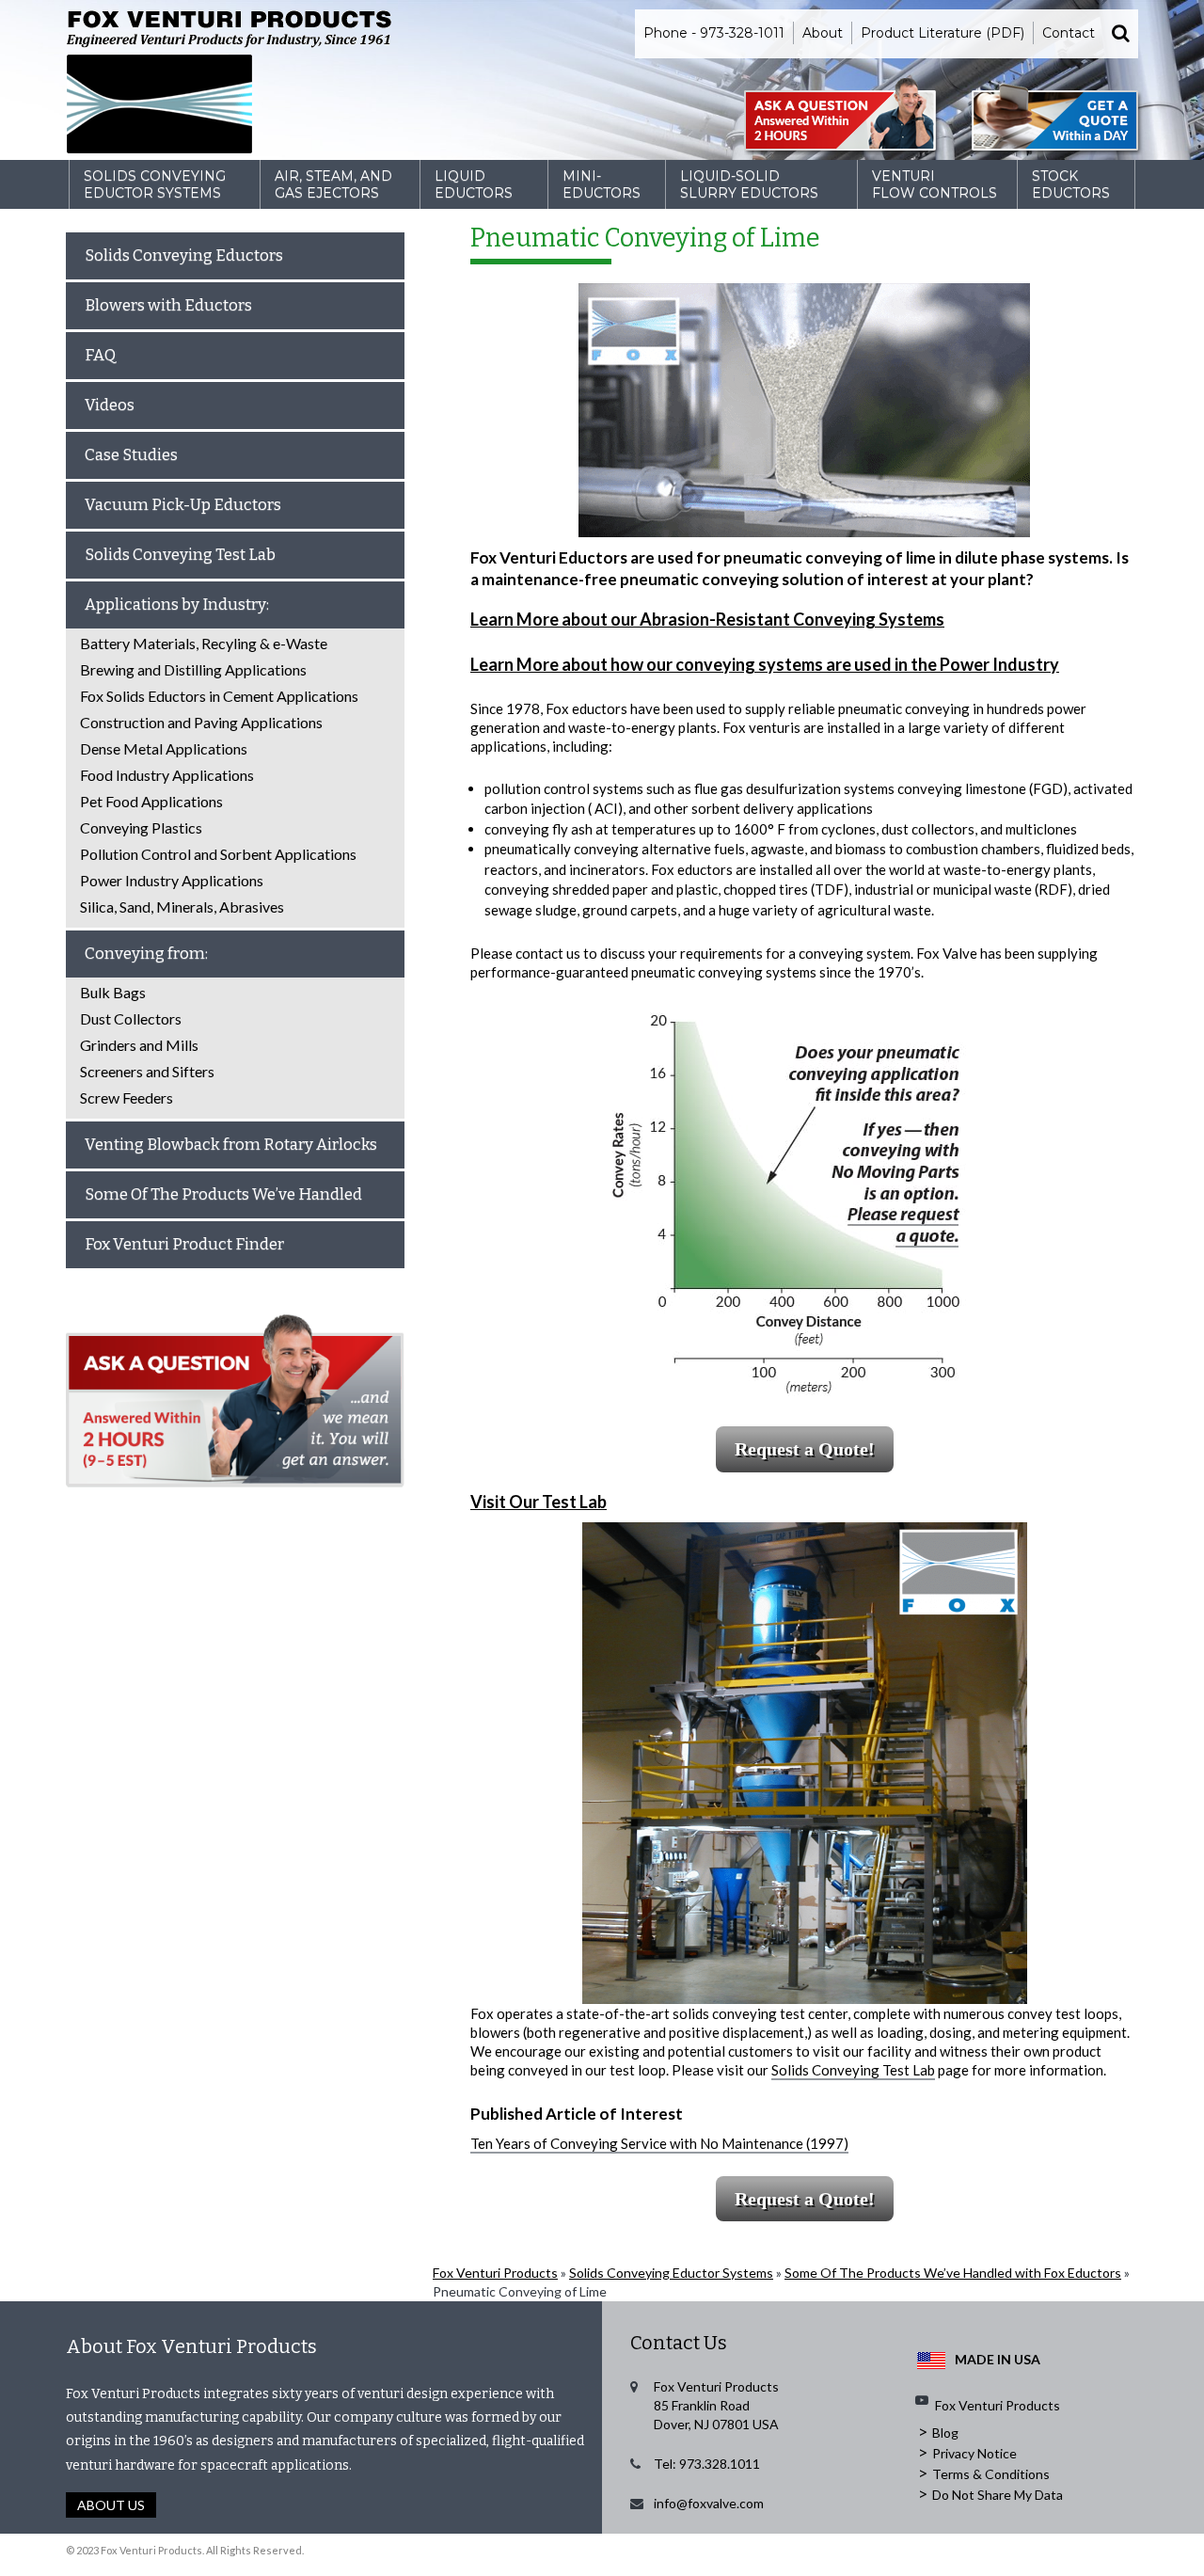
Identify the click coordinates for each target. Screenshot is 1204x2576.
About (823, 33)
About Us (111, 2505)
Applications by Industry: (177, 604)
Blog (945, 2433)
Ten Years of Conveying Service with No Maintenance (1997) (659, 2143)
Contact (1069, 33)
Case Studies (131, 455)
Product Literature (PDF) (943, 33)
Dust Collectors (131, 1018)
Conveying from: (146, 954)
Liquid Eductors (474, 184)
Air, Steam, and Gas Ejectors (333, 184)
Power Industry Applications (172, 880)
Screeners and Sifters (147, 1071)
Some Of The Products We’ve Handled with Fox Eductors (953, 2273)
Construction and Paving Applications (201, 722)
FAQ (100, 355)
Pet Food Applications (151, 801)
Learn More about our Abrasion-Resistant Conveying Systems (707, 619)
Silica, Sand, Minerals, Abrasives (182, 906)
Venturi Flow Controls (935, 184)
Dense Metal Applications (164, 748)
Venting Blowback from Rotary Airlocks (231, 1145)
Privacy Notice (974, 2453)
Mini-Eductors (602, 184)
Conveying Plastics (141, 827)
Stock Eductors (1071, 184)
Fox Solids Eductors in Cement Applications (219, 696)
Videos (110, 405)
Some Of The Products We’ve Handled (223, 1194)
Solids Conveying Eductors (184, 255)
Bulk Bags (113, 992)
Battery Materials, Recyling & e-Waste (204, 643)
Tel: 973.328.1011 (707, 2464)
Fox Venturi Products (495, 2273)
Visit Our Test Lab (539, 1502)
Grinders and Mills (139, 1045)
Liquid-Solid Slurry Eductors (749, 184)
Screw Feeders (127, 1097)
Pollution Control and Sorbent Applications (218, 854)
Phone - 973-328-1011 (714, 33)
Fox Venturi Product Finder (184, 1244)
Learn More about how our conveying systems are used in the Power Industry (765, 664)
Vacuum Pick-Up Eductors (183, 505)
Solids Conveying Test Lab (853, 2070)
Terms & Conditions (991, 2474)
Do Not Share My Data (998, 2495)
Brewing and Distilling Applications (193, 669)
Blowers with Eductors (168, 305)
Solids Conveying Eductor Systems (155, 184)
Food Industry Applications (167, 775)
